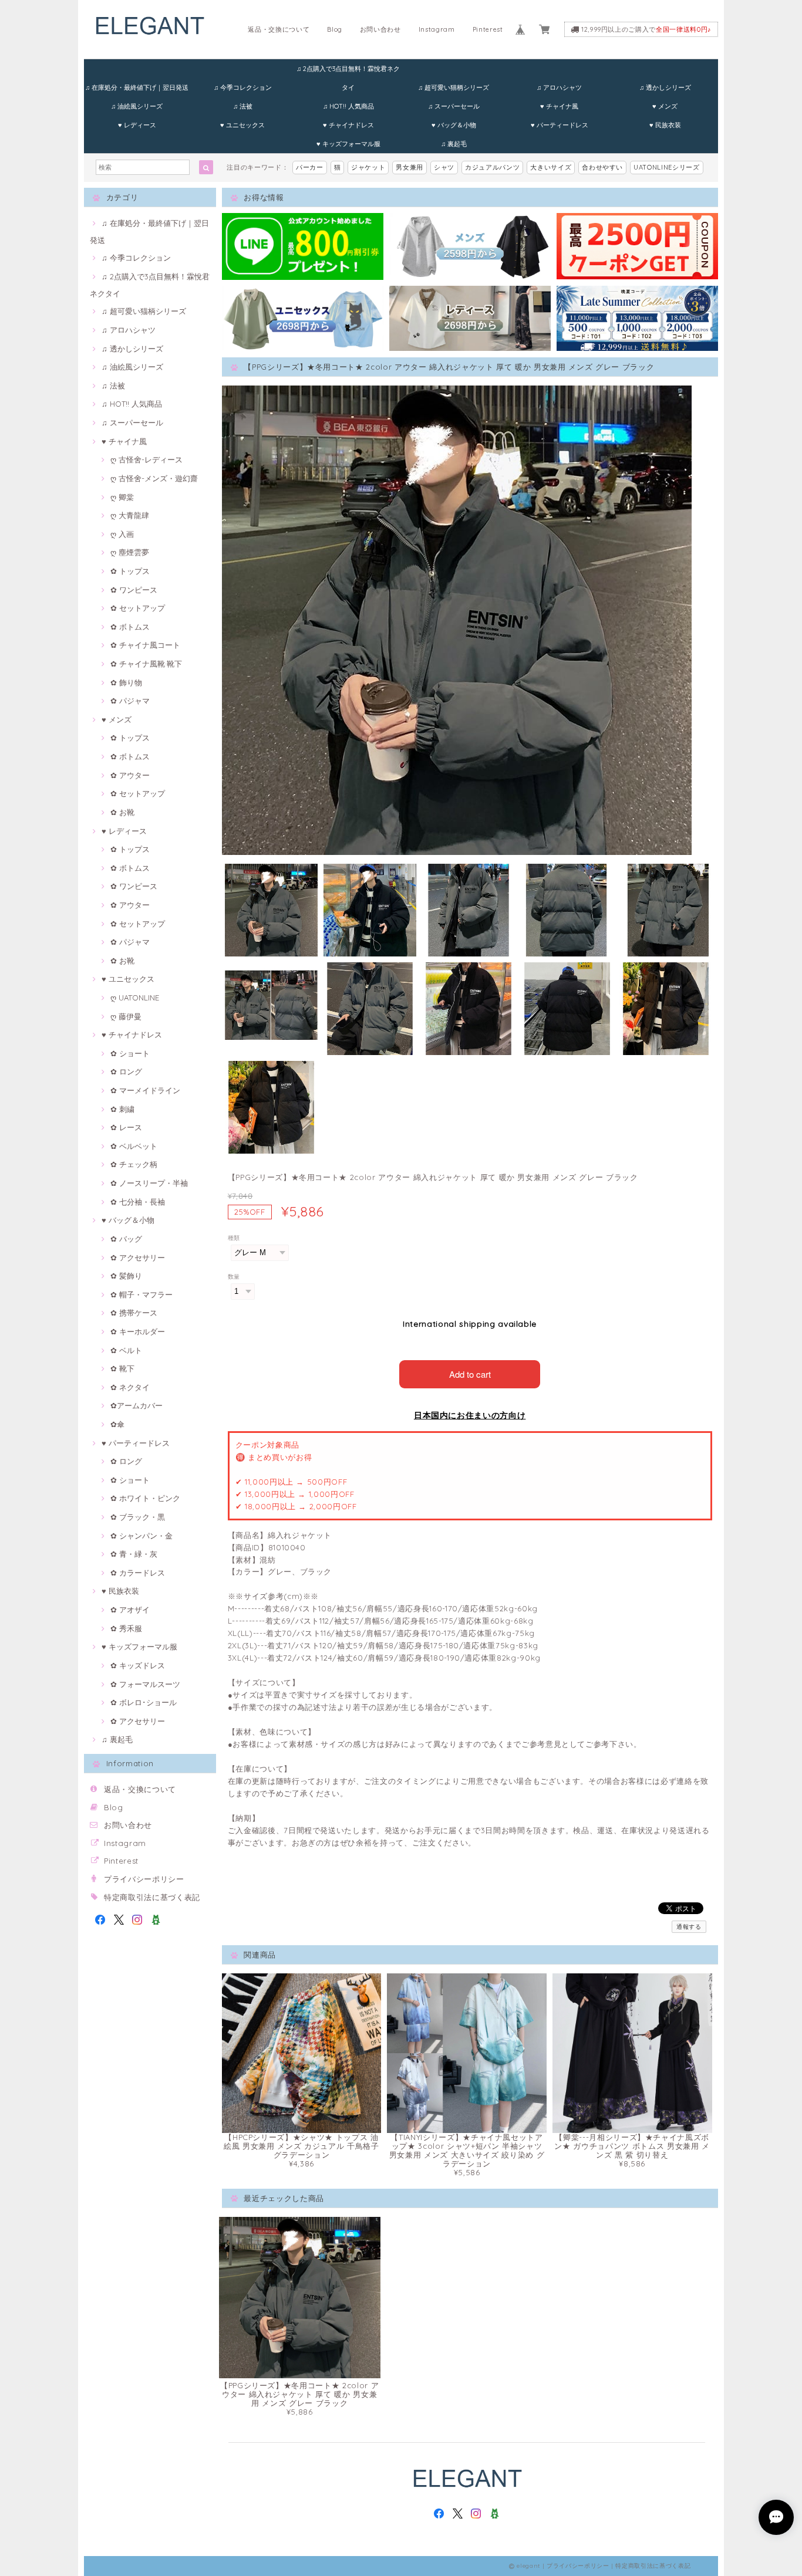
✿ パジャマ (130, 701)
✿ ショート (130, 1053)
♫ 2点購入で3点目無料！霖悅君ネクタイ (348, 71)
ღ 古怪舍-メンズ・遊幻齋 (154, 478)
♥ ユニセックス (242, 125)
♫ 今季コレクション (243, 87)
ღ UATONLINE (135, 998)
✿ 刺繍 (122, 1109)
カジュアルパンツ (492, 167)
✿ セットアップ (138, 608)
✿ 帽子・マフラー (141, 1294)
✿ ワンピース (134, 590)
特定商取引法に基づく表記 (152, 1897)
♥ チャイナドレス (348, 125)
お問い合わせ (380, 29)
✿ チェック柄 (134, 1164)
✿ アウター (130, 775)
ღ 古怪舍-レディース (146, 459)
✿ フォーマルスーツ (145, 1684)
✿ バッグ (126, 1239)
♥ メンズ (665, 106)
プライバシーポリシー (144, 1879)
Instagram (437, 29)
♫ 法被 (243, 106)
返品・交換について (279, 29)
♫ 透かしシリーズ (665, 87)
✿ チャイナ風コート (145, 645)
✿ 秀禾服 (126, 1628)
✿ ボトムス (130, 627)
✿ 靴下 (122, 1368)
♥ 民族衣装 (665, 125)
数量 (234, 1277)
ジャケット (368, 167)
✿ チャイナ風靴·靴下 (146, 664)
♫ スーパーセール (454, 106)
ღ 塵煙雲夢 (130, 552)
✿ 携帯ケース (134, 1313)
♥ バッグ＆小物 (454, 125)
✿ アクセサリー (138, 1257)
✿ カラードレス (138, 1573)
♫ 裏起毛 (454, 144)
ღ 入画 (122, 534)
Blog (335, 29)
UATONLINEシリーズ (667, 167)
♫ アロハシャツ (559, 87)
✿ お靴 (122, 812)
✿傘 (117, 1424)
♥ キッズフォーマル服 (348, 144)
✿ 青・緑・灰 (134, 1554)
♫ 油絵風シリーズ (137, 106)
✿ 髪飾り (126, 1276)
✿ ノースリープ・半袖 (149, 1183)
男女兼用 (410, 167)
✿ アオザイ (130, 1610)
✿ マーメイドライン (145, 1090)
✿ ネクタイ (130, 1387)
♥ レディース (137, 125)
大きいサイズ (551, 167)
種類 (234, 1238)
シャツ (444, 167)
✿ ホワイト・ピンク (145, 1498)
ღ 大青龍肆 (130, 515)
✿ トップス (130, 571)
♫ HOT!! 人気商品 (348, 106)
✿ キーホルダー (138, 1331)
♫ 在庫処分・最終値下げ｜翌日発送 (137, 87)
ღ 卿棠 (122, 497)
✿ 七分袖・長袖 (138, 1202)
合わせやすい (602, 167)
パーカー (310, 167)
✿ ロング (126, 1071)
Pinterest (488, 29)
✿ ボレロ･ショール (144, 1702)
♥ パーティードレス (560, 125)
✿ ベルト (126, 1350)
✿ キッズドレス (138, 1665)
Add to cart (470, 1374)
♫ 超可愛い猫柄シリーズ (454, 87)
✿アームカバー (137, 1405)
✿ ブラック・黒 (138, 1517)
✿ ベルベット (134, 1146)
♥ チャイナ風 (559, 106)
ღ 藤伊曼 (126, 1016)
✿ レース (126, 1127)
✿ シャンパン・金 (141, 1536)
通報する (689, 1927)
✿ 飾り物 (126, 682)
